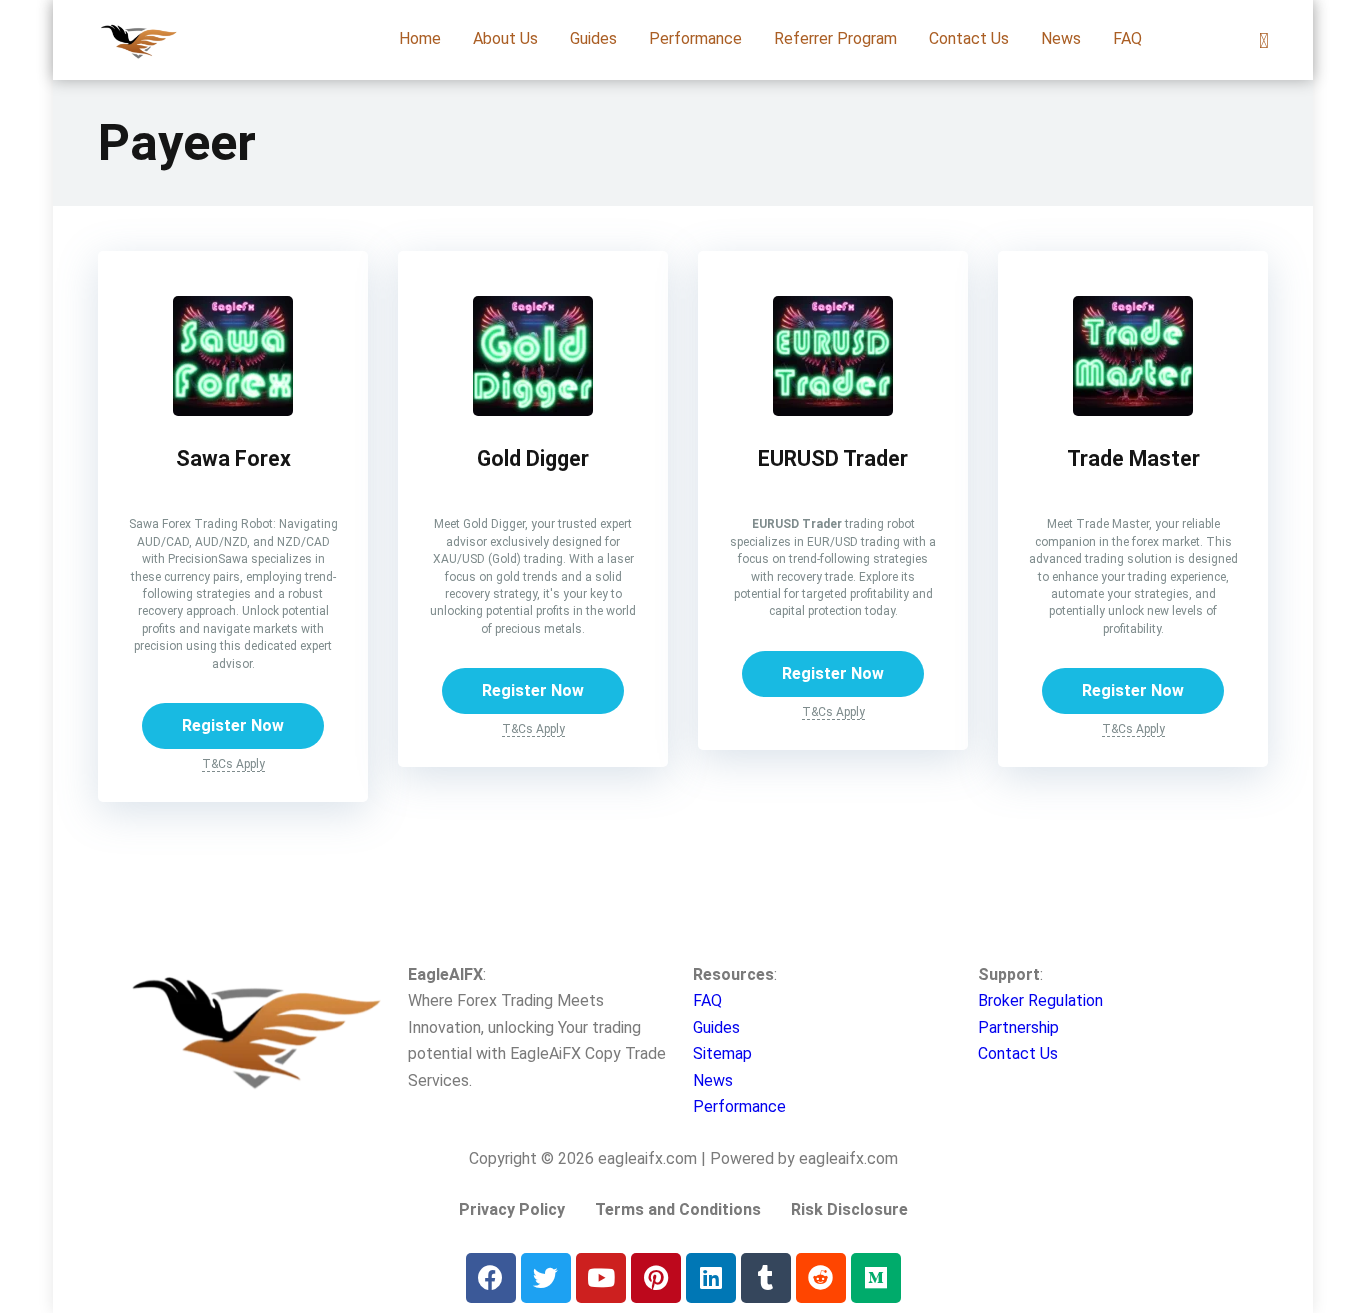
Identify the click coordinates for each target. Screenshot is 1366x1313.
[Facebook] (491, 1278)
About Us (505, 38)
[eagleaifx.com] (138, 32)
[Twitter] (546, 1278)
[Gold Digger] (533, 410)
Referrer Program (835, 38)
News (1061, 38)
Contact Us (969, 38)
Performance (695, 38)
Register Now (233, 725)
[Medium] (876, 1278)
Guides (593, 38)
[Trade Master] (1133, 410)
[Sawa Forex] (233, 410)
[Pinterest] (656, 1278)
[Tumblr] (766, 1278)
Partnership (1018, 1027)
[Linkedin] (711, 1278)
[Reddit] (821, 1278)
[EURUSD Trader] (833, 410)
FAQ (1127, 38)
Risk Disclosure (849, 1209)
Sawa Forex (233, 458)
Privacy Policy (512, 1209)
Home (420, 38)
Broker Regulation (1040, 1000)
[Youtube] (601, 1278)
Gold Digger (533, 458)
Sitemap (722, 1053)
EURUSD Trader (833, 458)
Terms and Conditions (678, 1209)
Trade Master (1133, 458)
